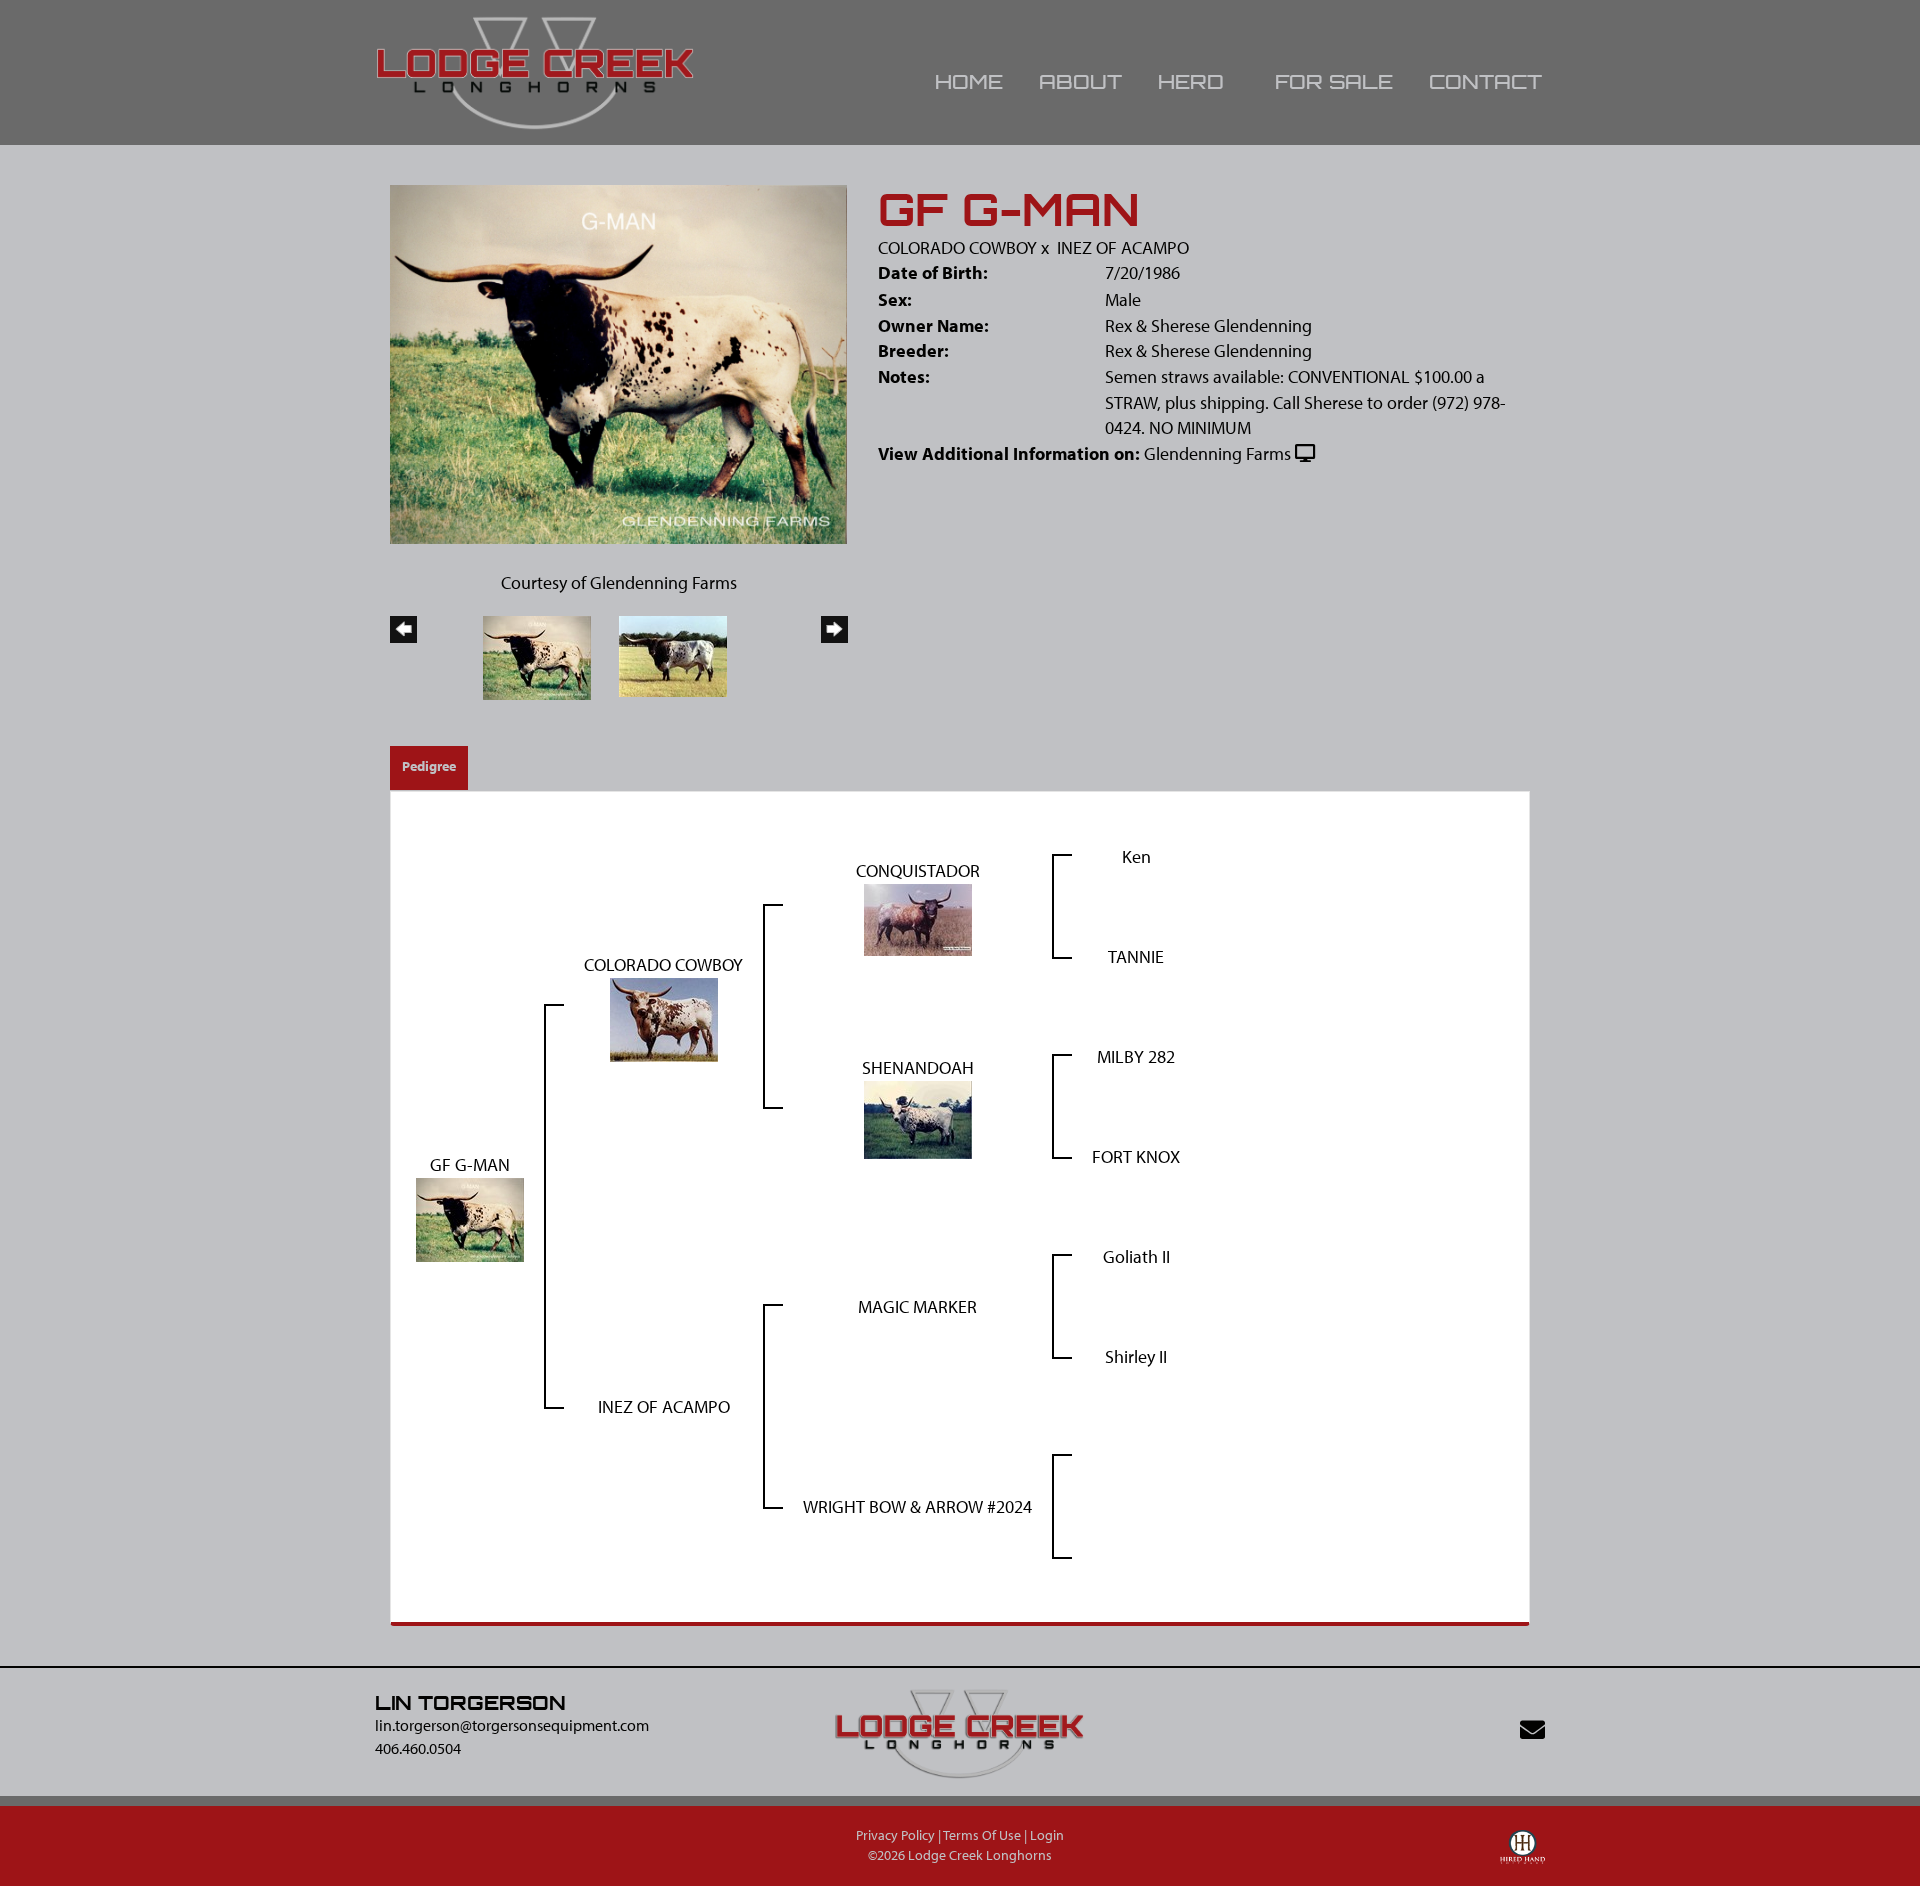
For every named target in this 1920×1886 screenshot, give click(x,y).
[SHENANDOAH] (918, 1117)
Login (1047, 1835)
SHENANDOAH (918, 1067)
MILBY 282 (1136, 1056)
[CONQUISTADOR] (918, 917)
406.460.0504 (418, 1748)
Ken (1136, 856)
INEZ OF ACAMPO (1123, 247)
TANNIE (1136, 956)
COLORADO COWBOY (957, 247)
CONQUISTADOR (918, 870)
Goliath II (1136, 1256)
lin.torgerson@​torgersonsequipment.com (512, 1725)
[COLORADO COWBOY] (664, 1017)
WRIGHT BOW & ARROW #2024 (917, 1506)
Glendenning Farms (1217, 453)
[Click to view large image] (618, 362)
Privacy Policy (895, 1835)
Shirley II (1136, 1356)
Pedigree (429, 766)
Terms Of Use (982, 1835)
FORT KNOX (1136, 1156)
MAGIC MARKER (917, 1306)
